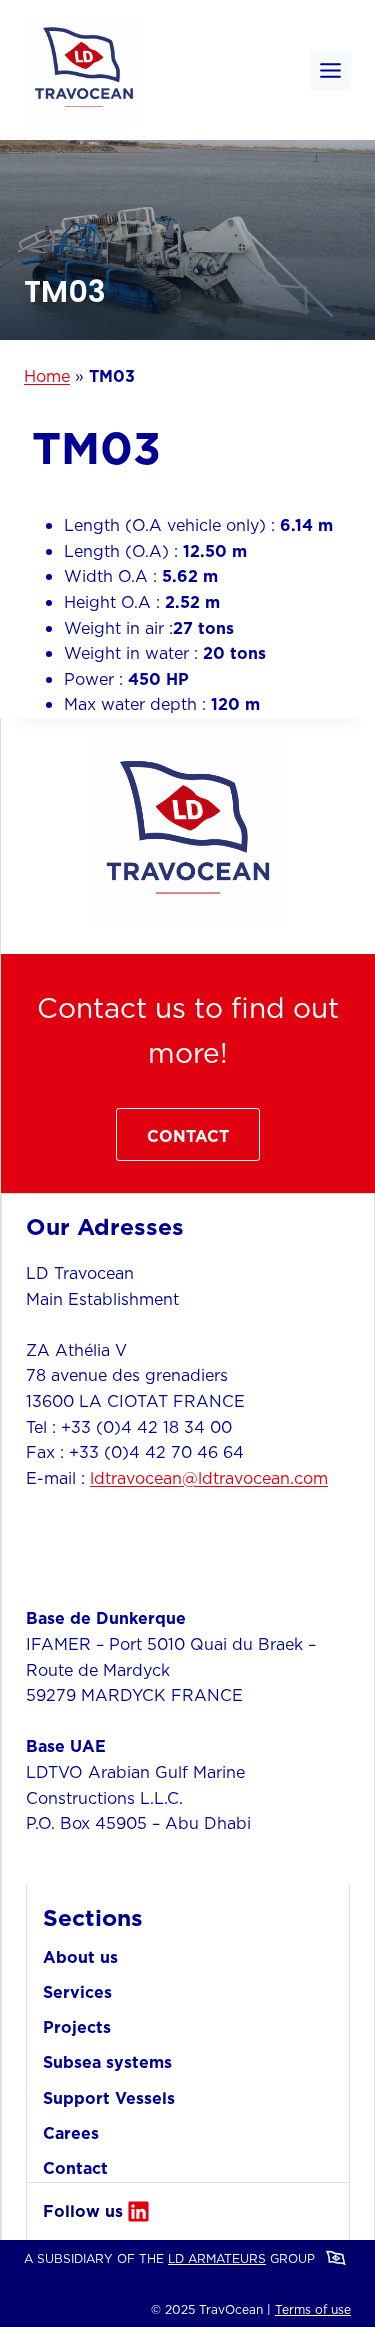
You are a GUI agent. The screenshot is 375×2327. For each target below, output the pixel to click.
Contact (75, 2168)
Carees (71, 2133)
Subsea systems (107, 2062)
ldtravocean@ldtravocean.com (209, 1478)
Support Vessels (109, 2098)
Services (77, 1992)
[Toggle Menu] (330, 70)
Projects (77, 2027)
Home (47, 376)
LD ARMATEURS (217, 2258)
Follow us (83, 2211)
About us (80, 1957)
